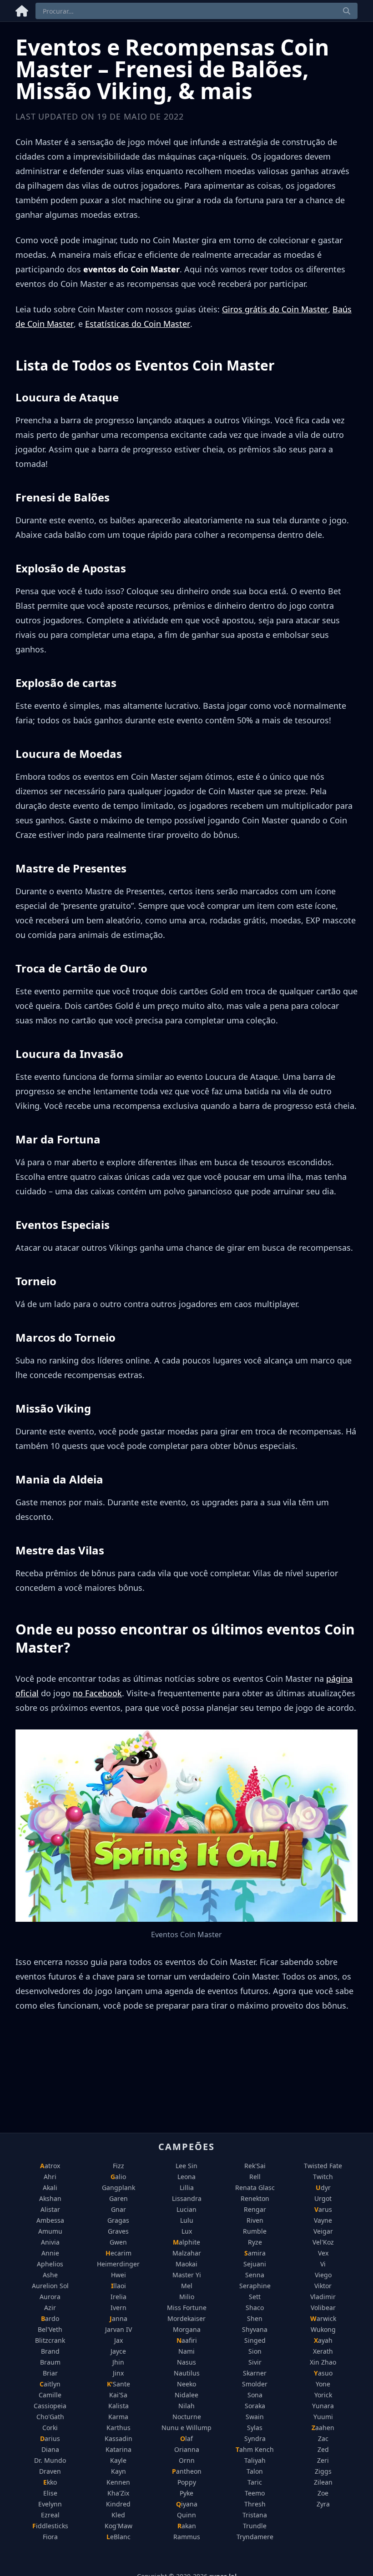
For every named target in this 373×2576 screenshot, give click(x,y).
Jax (118, 2340)
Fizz (118, 2166)
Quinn (186, 2515)
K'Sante (118, 2384)
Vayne (323, 2220)
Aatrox (50, 2166)
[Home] (22, 9)
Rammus (187, 2537)
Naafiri (187, 2340)
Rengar (255, 2209)
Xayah (323, 2340)
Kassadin (118, 2438)
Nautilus (187, 2373)
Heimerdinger (118, 2264)
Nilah (186, 2406)
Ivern (118, 2308)
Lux (187, 2231)
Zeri (323, 2460)
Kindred (118, 2504)
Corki (50, 2428)
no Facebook (97, 1693)
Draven (50, 2471)
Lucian (186, 2209)
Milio (187, 2297)
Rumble (255, 2231)
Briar (50, 2373)
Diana (50, 2449)
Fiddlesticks (50, 2526)
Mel (187, 2286)
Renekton (255, 2198)
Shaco (255, 2308)
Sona (255, 2395)
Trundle (255, 2526)
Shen (255, 2318)
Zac (323, 2438)
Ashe (50, 2275)
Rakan (187, 2526)
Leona (186, 2177)
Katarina (118, 2449)
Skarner (255, 2373)
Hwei (118, 2275)
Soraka (255, 2406)
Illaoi (118, 2286)
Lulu (187, 2220)
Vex (323, 2253)
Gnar (118, 2209)
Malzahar (187, 2253)
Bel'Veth (50, 2329)
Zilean (323, 2482)
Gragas (118, 2220)
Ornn (187, 2460)
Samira (255, 2253)
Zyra (323, 2504)
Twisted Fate (323, 2166)
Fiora (50, 2537)
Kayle (118, 2460)
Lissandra (187, 2198)
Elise (50, 2493)
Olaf (186, 2438)
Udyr (323, 2188)
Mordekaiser (186, 2318)
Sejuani (255, 2264)
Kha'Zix (118, 2493)
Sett (255, 2297)
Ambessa (50, 2220)
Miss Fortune (187, 2308)
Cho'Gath (50, 2417)
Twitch (323, 2177)
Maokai (186, 2264)
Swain (255, 2417)
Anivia (50, 2242)
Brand (50, 2351)
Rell (255, 2177)
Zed (323, 2449)
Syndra (255, 2438)
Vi (323, 2264)
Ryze (255, 2242)
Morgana (187, 2329)
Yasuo (323, 2373)
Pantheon (187, 2471)
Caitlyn (50, 2384)
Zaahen (323, 2428)
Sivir (255, 2362)
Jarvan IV (118, 2329)
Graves (118, 2231)
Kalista (118, 2406)
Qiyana (187, 2504)
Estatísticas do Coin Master (138, 324)
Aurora (50, 2297)
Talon (255, 2471)
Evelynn (50, 2504)
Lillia (187, 2188)
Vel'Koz (323, 2242)
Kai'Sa (118, 2395)
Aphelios (50, 2264)
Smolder (255, 2384)
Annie (50, 2253)
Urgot (323, 2198)
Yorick (323, 2395)
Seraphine (255, 2286)
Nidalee (186, 2395)
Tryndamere (255, 2537)
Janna (118, 2318)
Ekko (50, 2482)
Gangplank (118, 2188)
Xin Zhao (323, 2362)
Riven (255, 2220)
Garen (118, 2198)
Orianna (187, 2449)
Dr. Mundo (50, 2460)
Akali (50, 2188)
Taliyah (255, 2460)
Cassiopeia (50, 2406)
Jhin (118, 2362)
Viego (323, 2275)
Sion (255, 2351)
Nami (186, 2351)
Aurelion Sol (50, 2286)
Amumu (50, 2231)
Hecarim (118, 2253)
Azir (50, 2308)
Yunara (323, 2406)
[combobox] (197, 11)
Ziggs (323, 2471)
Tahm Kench (255, 2449)
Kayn (118, 2471)
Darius (50, 2438)
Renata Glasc (255, 2188)
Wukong (323, 2329)
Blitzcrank (50, 2340)
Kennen (118, 2482)
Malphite (186, 2242)
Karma (118, 2417)
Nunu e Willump (186, 2428)
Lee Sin (186, 2166)
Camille (50, 2395)
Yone (323, 2384)
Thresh (255, 2504)
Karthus (118, 2428)
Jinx (118, 2373)
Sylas (255, 2428)
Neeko (186, 2384)
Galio (118, 2177)
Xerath (323, 2351)
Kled (118, 2515)
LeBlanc (118, 2537)
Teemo (255, 2493)
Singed (255, 2340)
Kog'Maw (118, 2526)
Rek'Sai (255, 2166)
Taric (255, 2482)
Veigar (323, 2231)
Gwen (118, 2242)
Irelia (118, 2297)
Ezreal (50, 2515)
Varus (323, 2209)
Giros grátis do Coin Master (275, 309)
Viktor (323, 2286)
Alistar (50, 2209)
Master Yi (187, 2275)
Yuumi (323, 2417)
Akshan (50, 2198)
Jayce (118, 2351)
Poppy (187, 2482)
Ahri (50, 2177)
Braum (50, 2362)
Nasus (186, 2362)
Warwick (323, 2318)
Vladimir (323, 2297)
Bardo (50, 2318)
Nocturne (187, 2417)
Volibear (323, 2308)
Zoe (323, 2493)
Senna (255, 2275)
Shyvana (255, 2329)
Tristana (255, 2515)
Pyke (186, 2493)
